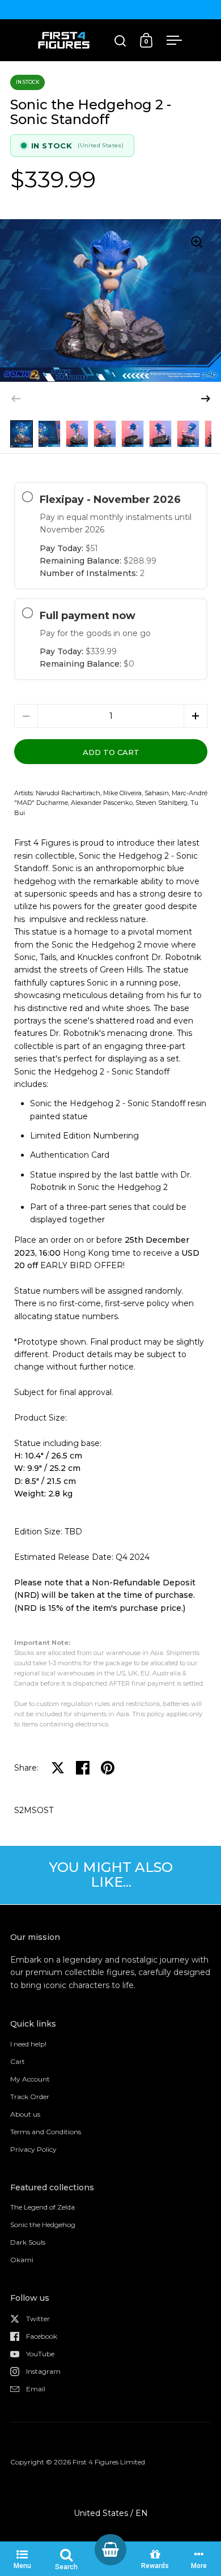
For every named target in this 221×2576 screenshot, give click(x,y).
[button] (206, 399)
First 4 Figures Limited (109, 2462)
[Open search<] (120, 40)
